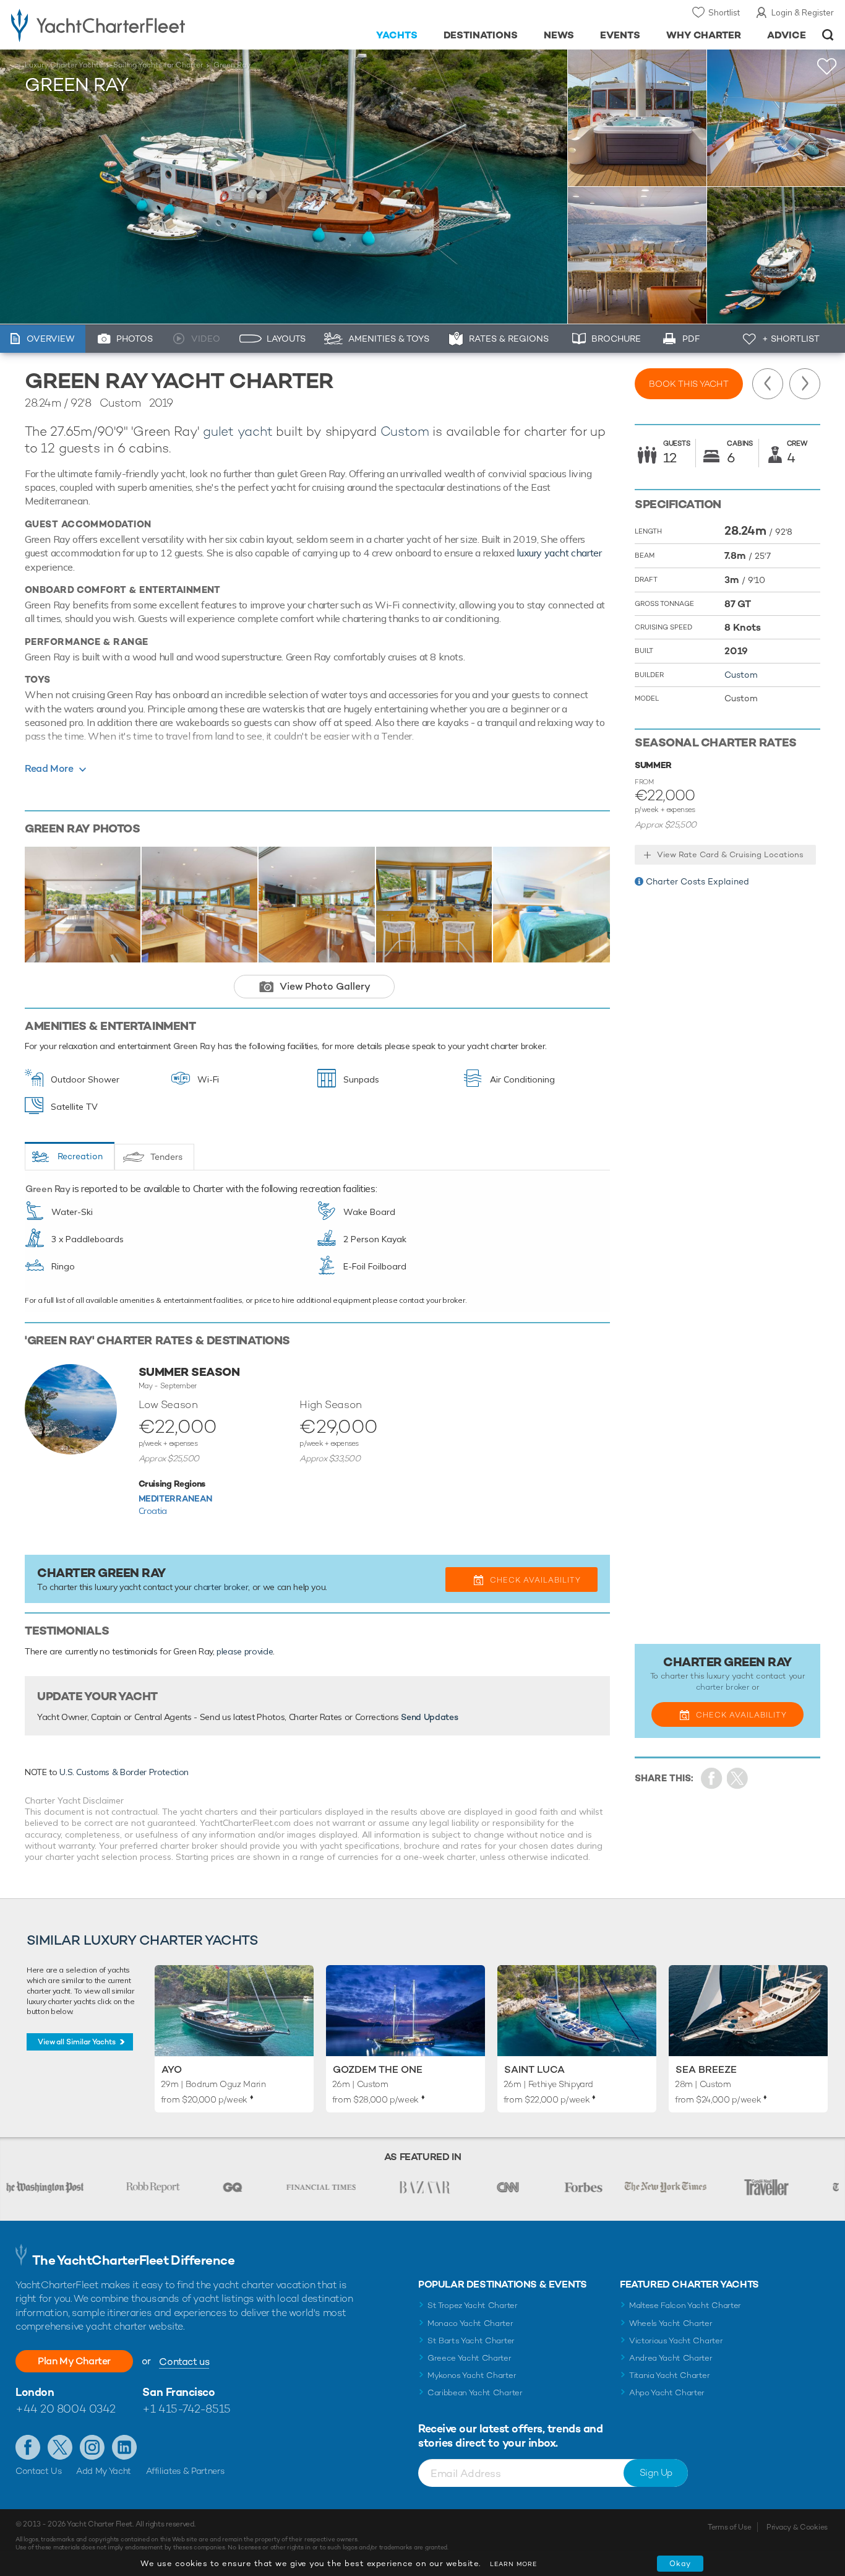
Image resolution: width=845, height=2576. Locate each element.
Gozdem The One (378, 2069)
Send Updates (429, 1717)
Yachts (397, 35)
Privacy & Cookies (797, 2527)
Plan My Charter (74, 2361)
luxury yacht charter (559, 553)
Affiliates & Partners (185, 2471)
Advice (787, 35)
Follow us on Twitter (60, 2447)
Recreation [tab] (80, 1156)
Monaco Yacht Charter (470, 2323)
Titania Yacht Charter (669, 2375)
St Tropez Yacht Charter (473, 2305)
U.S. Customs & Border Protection (124, 1772)
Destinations (481, 35)
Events (620, 35)
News (559, 35)
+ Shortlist (791, 339)
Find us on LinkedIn (124, 2447)
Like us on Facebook (28, 2447)
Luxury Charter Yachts (64, 65)
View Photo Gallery (325, 986)
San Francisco (178, 2392)
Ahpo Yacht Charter (667, 2392)
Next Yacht (805, 384)
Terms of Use (729, 2527)
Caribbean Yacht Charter (475, 2392)
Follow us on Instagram (92, 2447)
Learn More (513, 2564)
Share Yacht (738, 1779)
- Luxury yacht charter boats (131, 25)
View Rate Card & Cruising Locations (730, 854)
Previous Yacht (768, 384)
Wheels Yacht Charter (671, 2323)
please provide (245, 1651)
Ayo (172, 2069)
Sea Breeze (706, 2069)
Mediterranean (175, 1498)
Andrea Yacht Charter (671, 2358)
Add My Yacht (104, 2471)
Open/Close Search (828, 35)
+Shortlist (827, 67)
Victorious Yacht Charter (676, 2340)
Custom (405, 431)
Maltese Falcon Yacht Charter (685, 2305)
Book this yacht (689, 384)
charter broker (221, 1587)
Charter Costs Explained (697, 881)
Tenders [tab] (166, 1157)
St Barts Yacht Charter (471, 2340)
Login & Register (803, 12)
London (35, 2392)
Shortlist (724, 12)
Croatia (153, 1511)
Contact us (184, 2362)
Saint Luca (534, 2069)
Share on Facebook (712, 1779)
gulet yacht (238, 431)
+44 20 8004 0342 (66, 2409)
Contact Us (39, 2471)
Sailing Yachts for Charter (158, 65)
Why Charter (704, 35)
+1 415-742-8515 (186, 2409)
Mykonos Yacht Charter (472, 2375)
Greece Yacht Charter (470, 2358)
